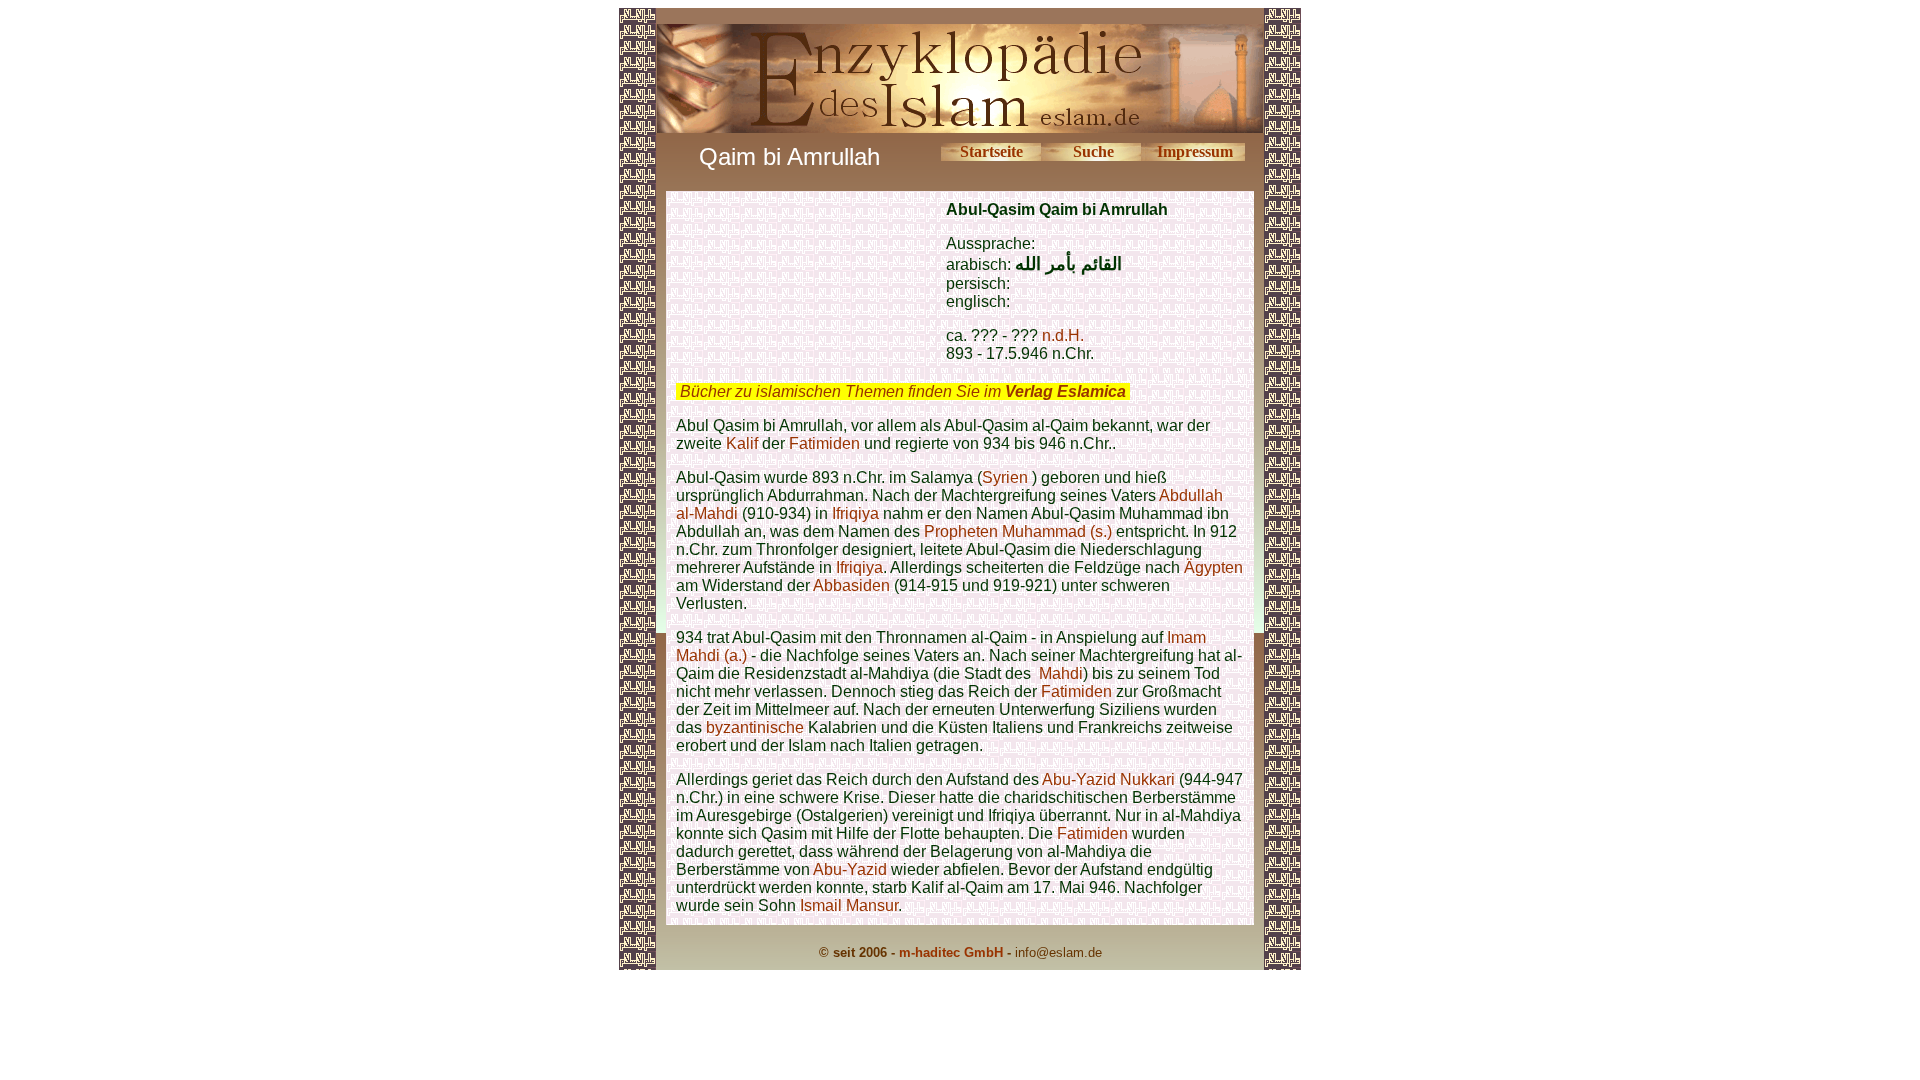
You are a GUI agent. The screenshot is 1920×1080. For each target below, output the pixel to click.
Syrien (1007, 477)
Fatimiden (824, 443)
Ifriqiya (855, 513)
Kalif (742, 443)
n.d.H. (1063, 335)
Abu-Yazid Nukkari (1108, 779)
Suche (1093, 151)
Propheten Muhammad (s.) (1018, 531)
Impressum (1195, 151)
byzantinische (755, 727)
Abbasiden (851, 585)
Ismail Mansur (849, 905)
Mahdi (1061, 673)
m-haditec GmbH (951, 952)
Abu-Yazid (850, 869)
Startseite (991, 151)
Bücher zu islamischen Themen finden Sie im (903, 391)
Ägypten (1213, 567)
